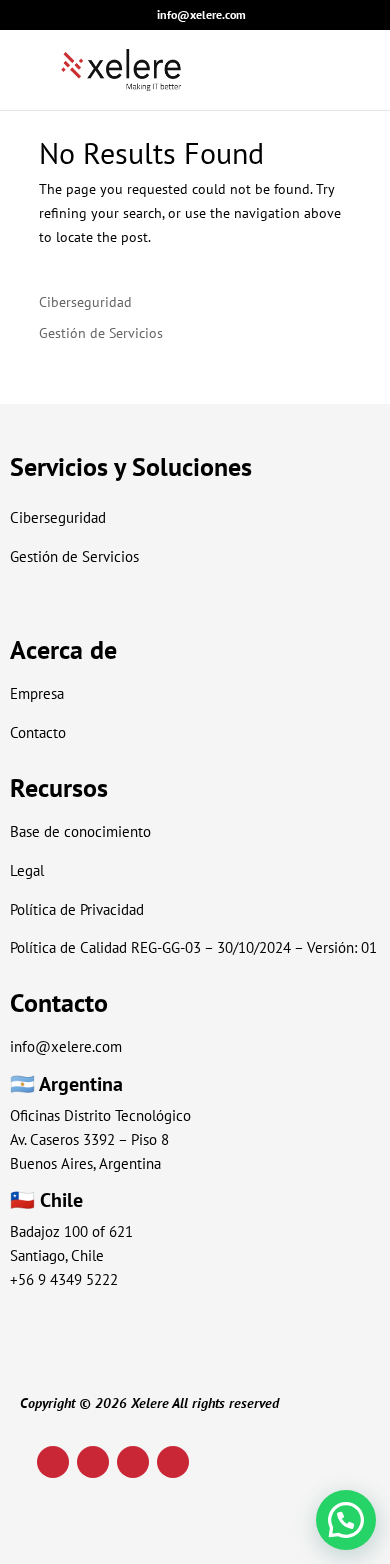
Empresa (37, 693)
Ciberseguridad (85, 302)
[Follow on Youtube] (133, 1462)
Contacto (38, 732)
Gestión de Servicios (101, 333)
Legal (27, 870)
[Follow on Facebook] (173, 1462)
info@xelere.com (66, 1046)
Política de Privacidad (77, 909)
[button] (346, 1520)
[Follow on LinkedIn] (53, 1462)
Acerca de (63, 649)
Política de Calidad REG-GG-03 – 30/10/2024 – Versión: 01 (193, 947)
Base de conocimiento (80, 831)
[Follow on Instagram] (93, 1462)
